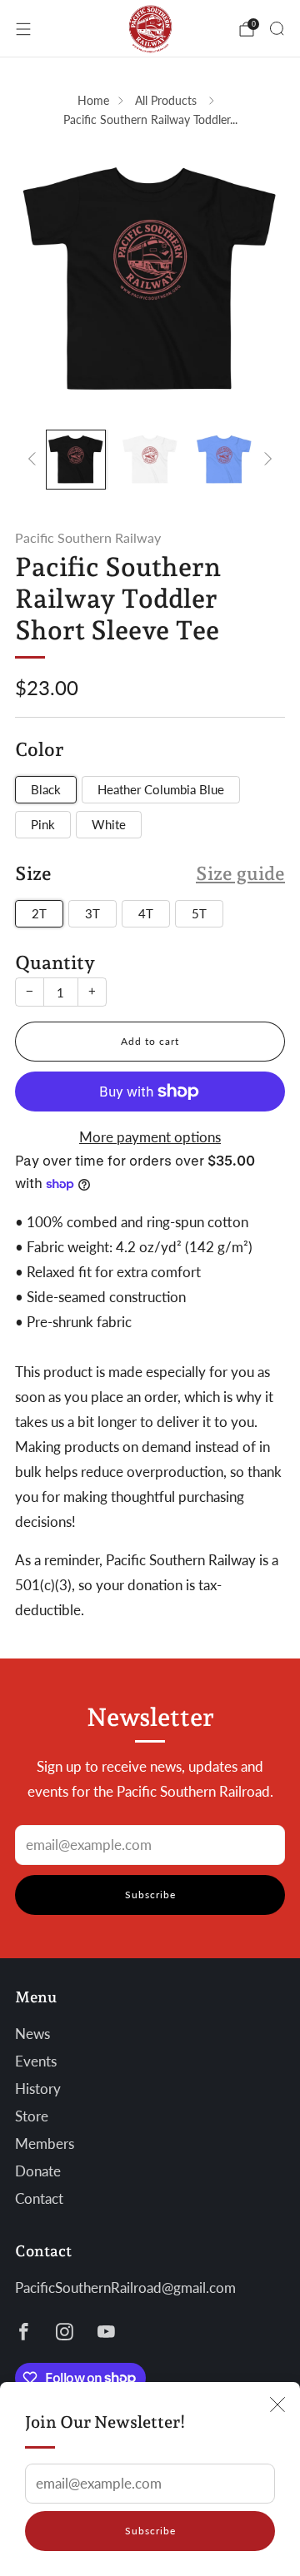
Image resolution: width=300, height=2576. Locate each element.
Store (32, 2116)
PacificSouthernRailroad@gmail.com (125, 2288)
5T (199, 913)
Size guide (240, 873)
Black (46, 789)
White (109, 824)
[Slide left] (35, 460)
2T (39, 913)
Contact (39, 2199)
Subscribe (150, 2531)
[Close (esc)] (277, 2404)
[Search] (277, 28)
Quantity (55, 962)
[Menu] (23, 29)
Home (93, 100)
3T (92, 913)
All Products (167, 100)
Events (36, 2061)
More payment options (150, 1137)
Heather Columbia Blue (161, 789)
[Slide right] (265, 460)
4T (146, 913)
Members (45, 2144)
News (32, 2034)
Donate (38, 2171)
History (38, 2089)
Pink (43, 824)
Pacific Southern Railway (88, 537)
